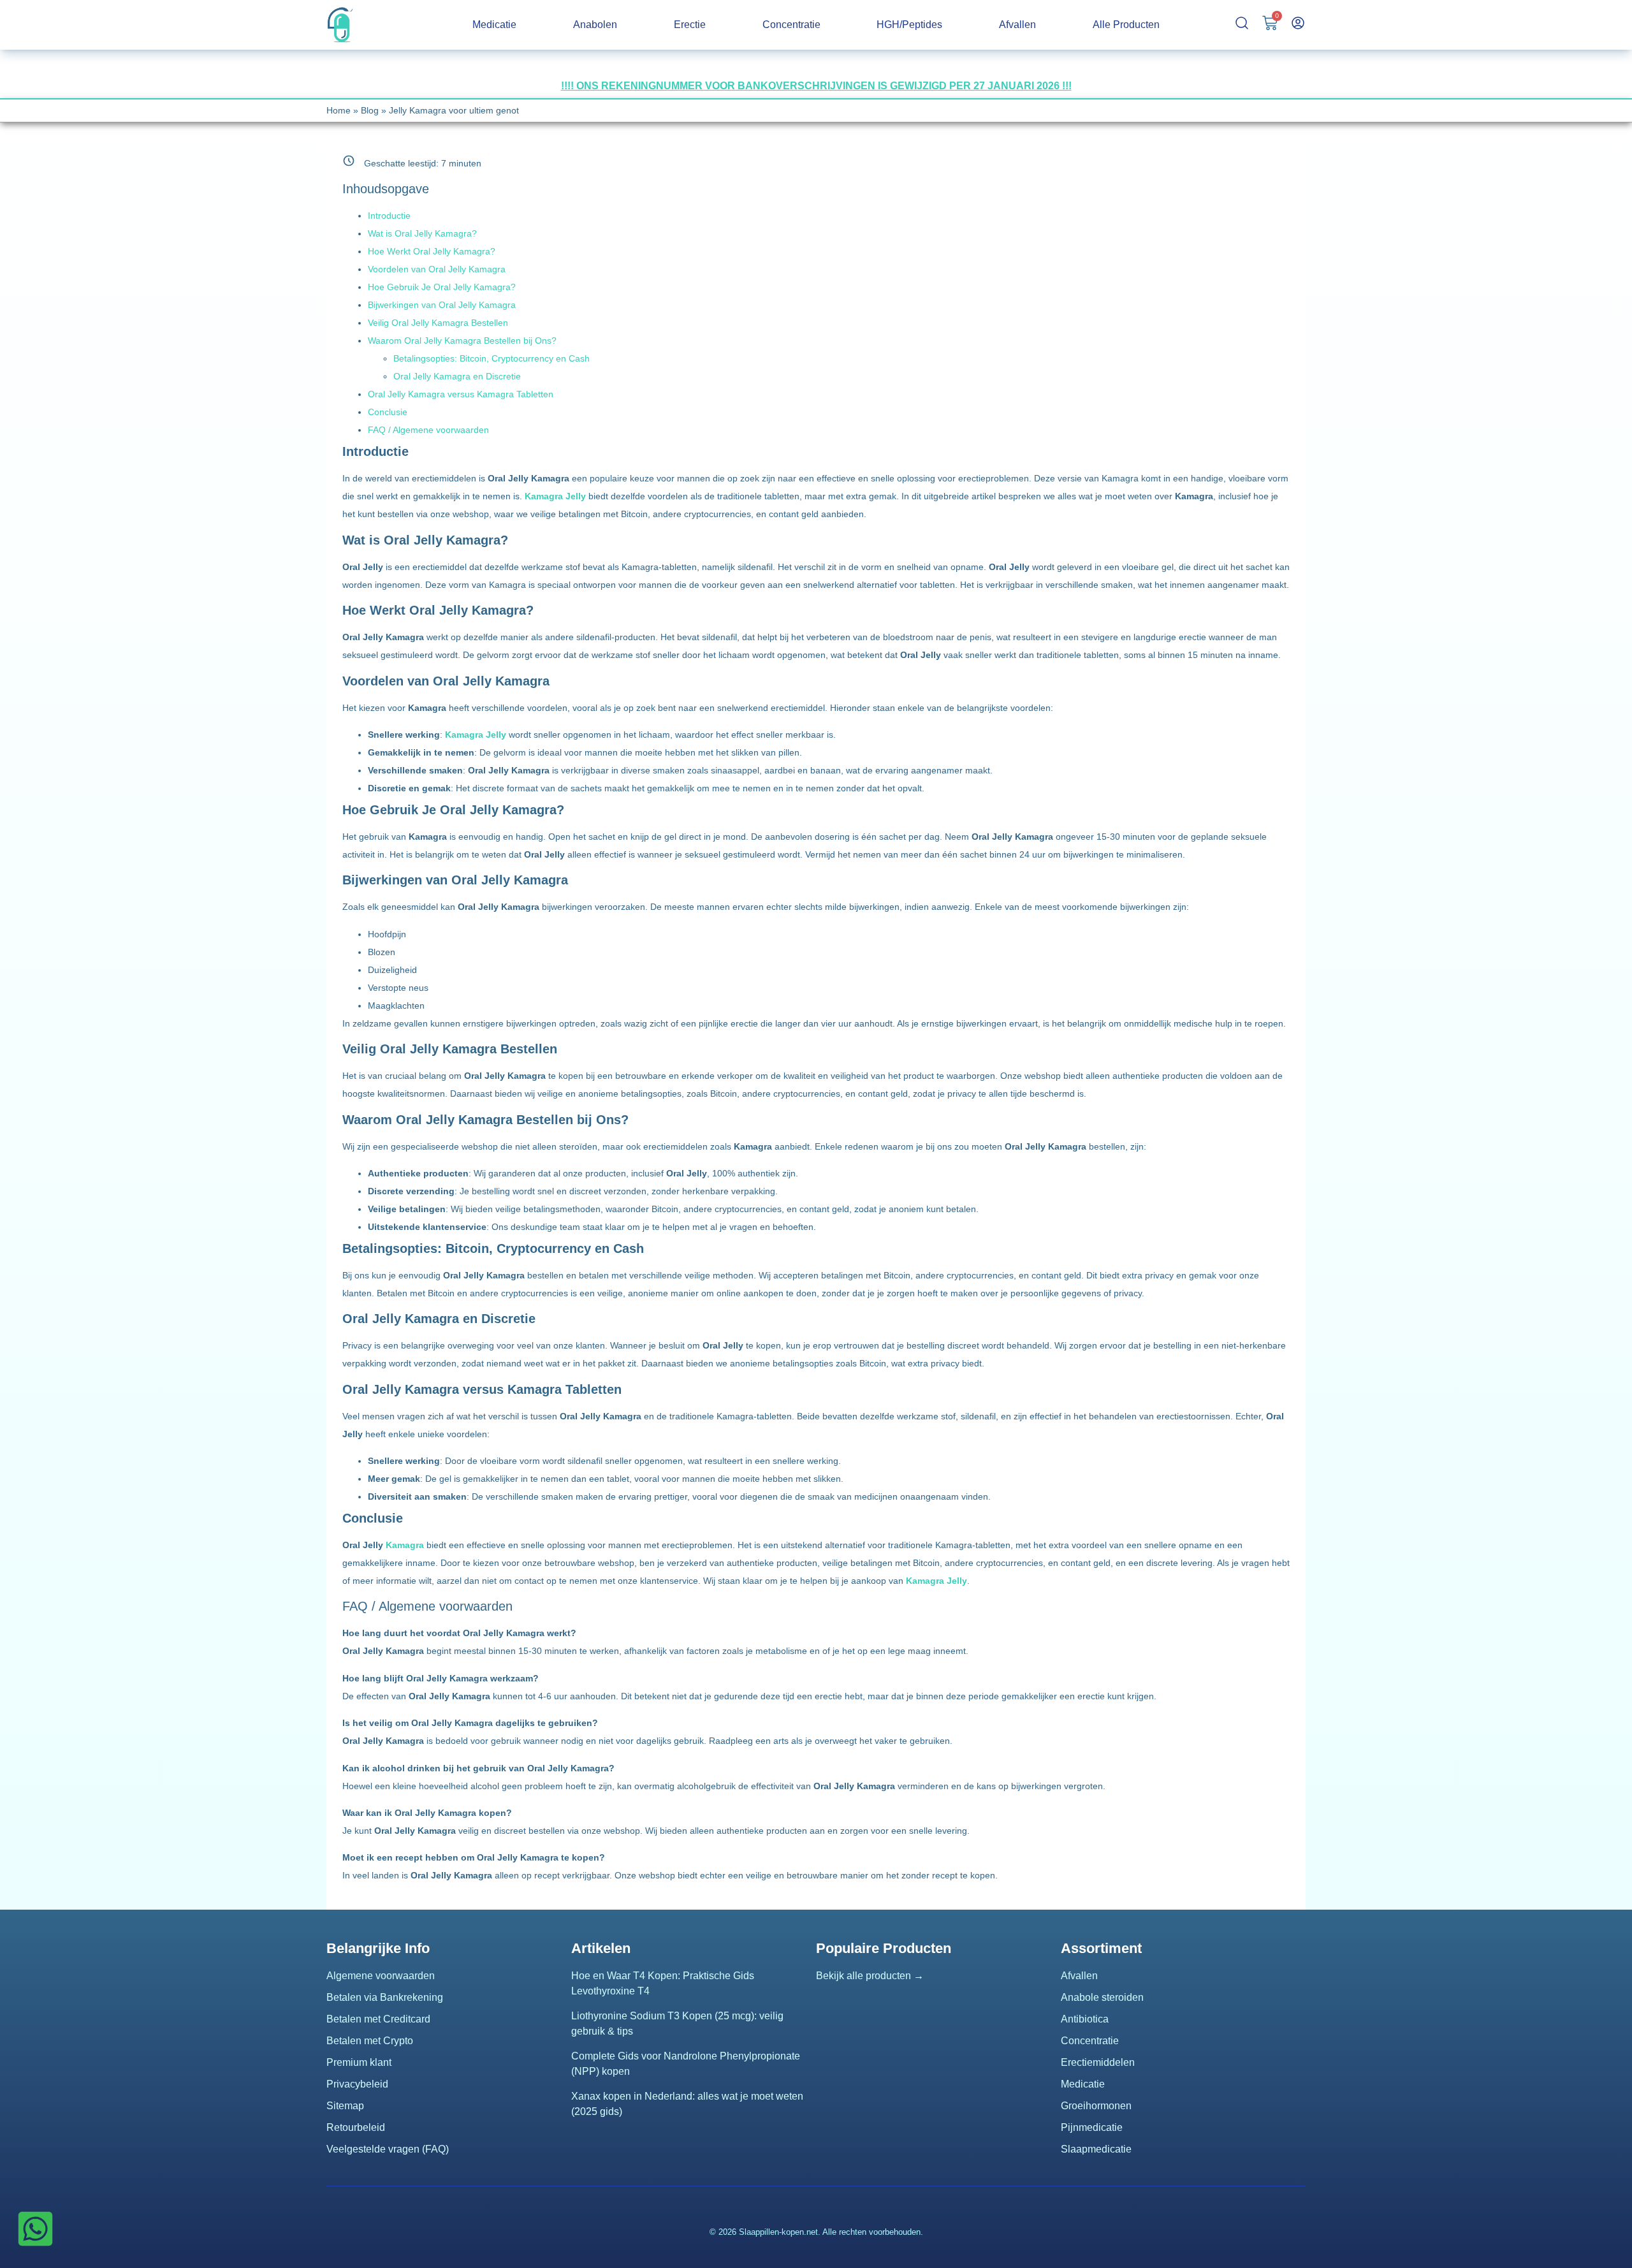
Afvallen (1017, 25)
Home (339, 110)
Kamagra (405, 1545)
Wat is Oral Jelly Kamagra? (422, 233)
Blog (370, 110)
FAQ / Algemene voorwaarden (428, 430)
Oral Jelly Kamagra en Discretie (457, 376)
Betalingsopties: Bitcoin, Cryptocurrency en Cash (492, 358)
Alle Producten (1126, 25)
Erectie (690, 25)
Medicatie (494, 25)
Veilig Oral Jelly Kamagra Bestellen (438, 323)
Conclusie (388, 412)
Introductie (389, 216)
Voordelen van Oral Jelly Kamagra (437, 269)
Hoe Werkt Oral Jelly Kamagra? (432, 251)
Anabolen (595, 25)
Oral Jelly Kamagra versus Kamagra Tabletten (461, 394)
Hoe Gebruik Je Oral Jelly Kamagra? (442, 287)
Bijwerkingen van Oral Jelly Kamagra (442, 305)
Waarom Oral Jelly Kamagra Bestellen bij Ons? (462, 340)
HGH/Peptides (909, 25)
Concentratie (791, 25)
